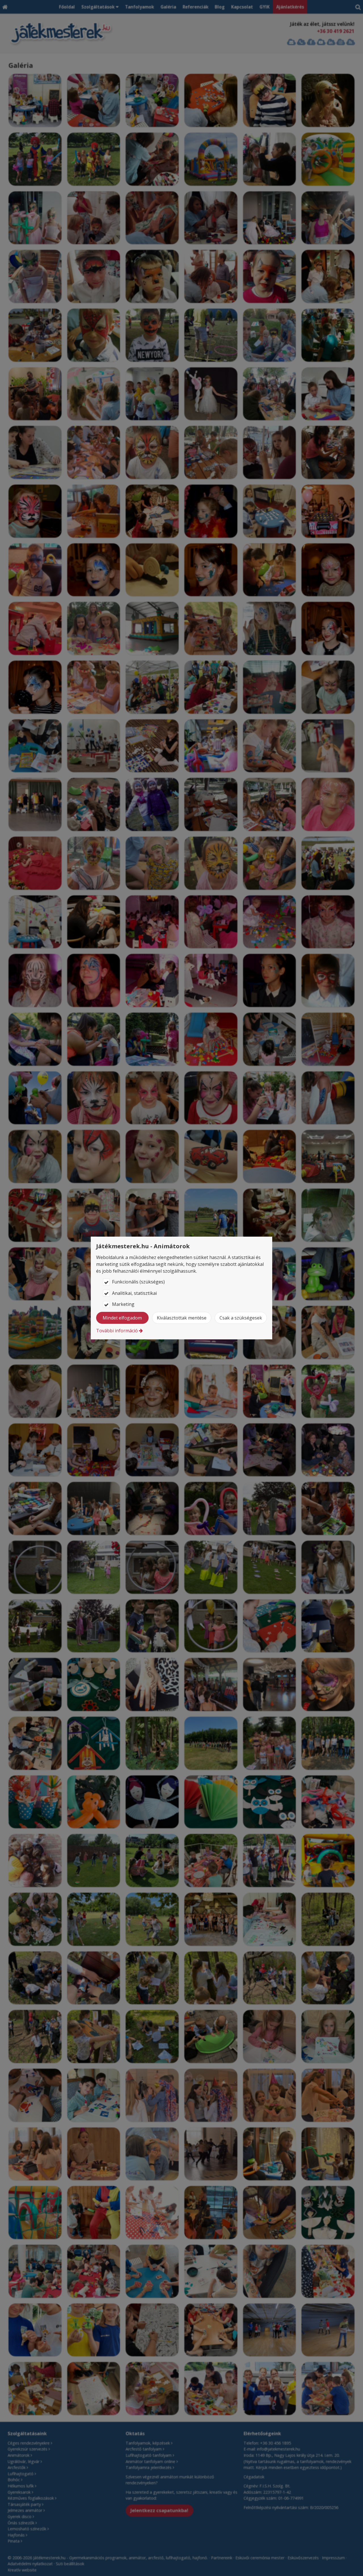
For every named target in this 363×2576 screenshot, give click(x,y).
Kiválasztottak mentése (182, 1318)
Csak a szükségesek (241, 1318)
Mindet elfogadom (122, 1318)
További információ (117, 1331)
